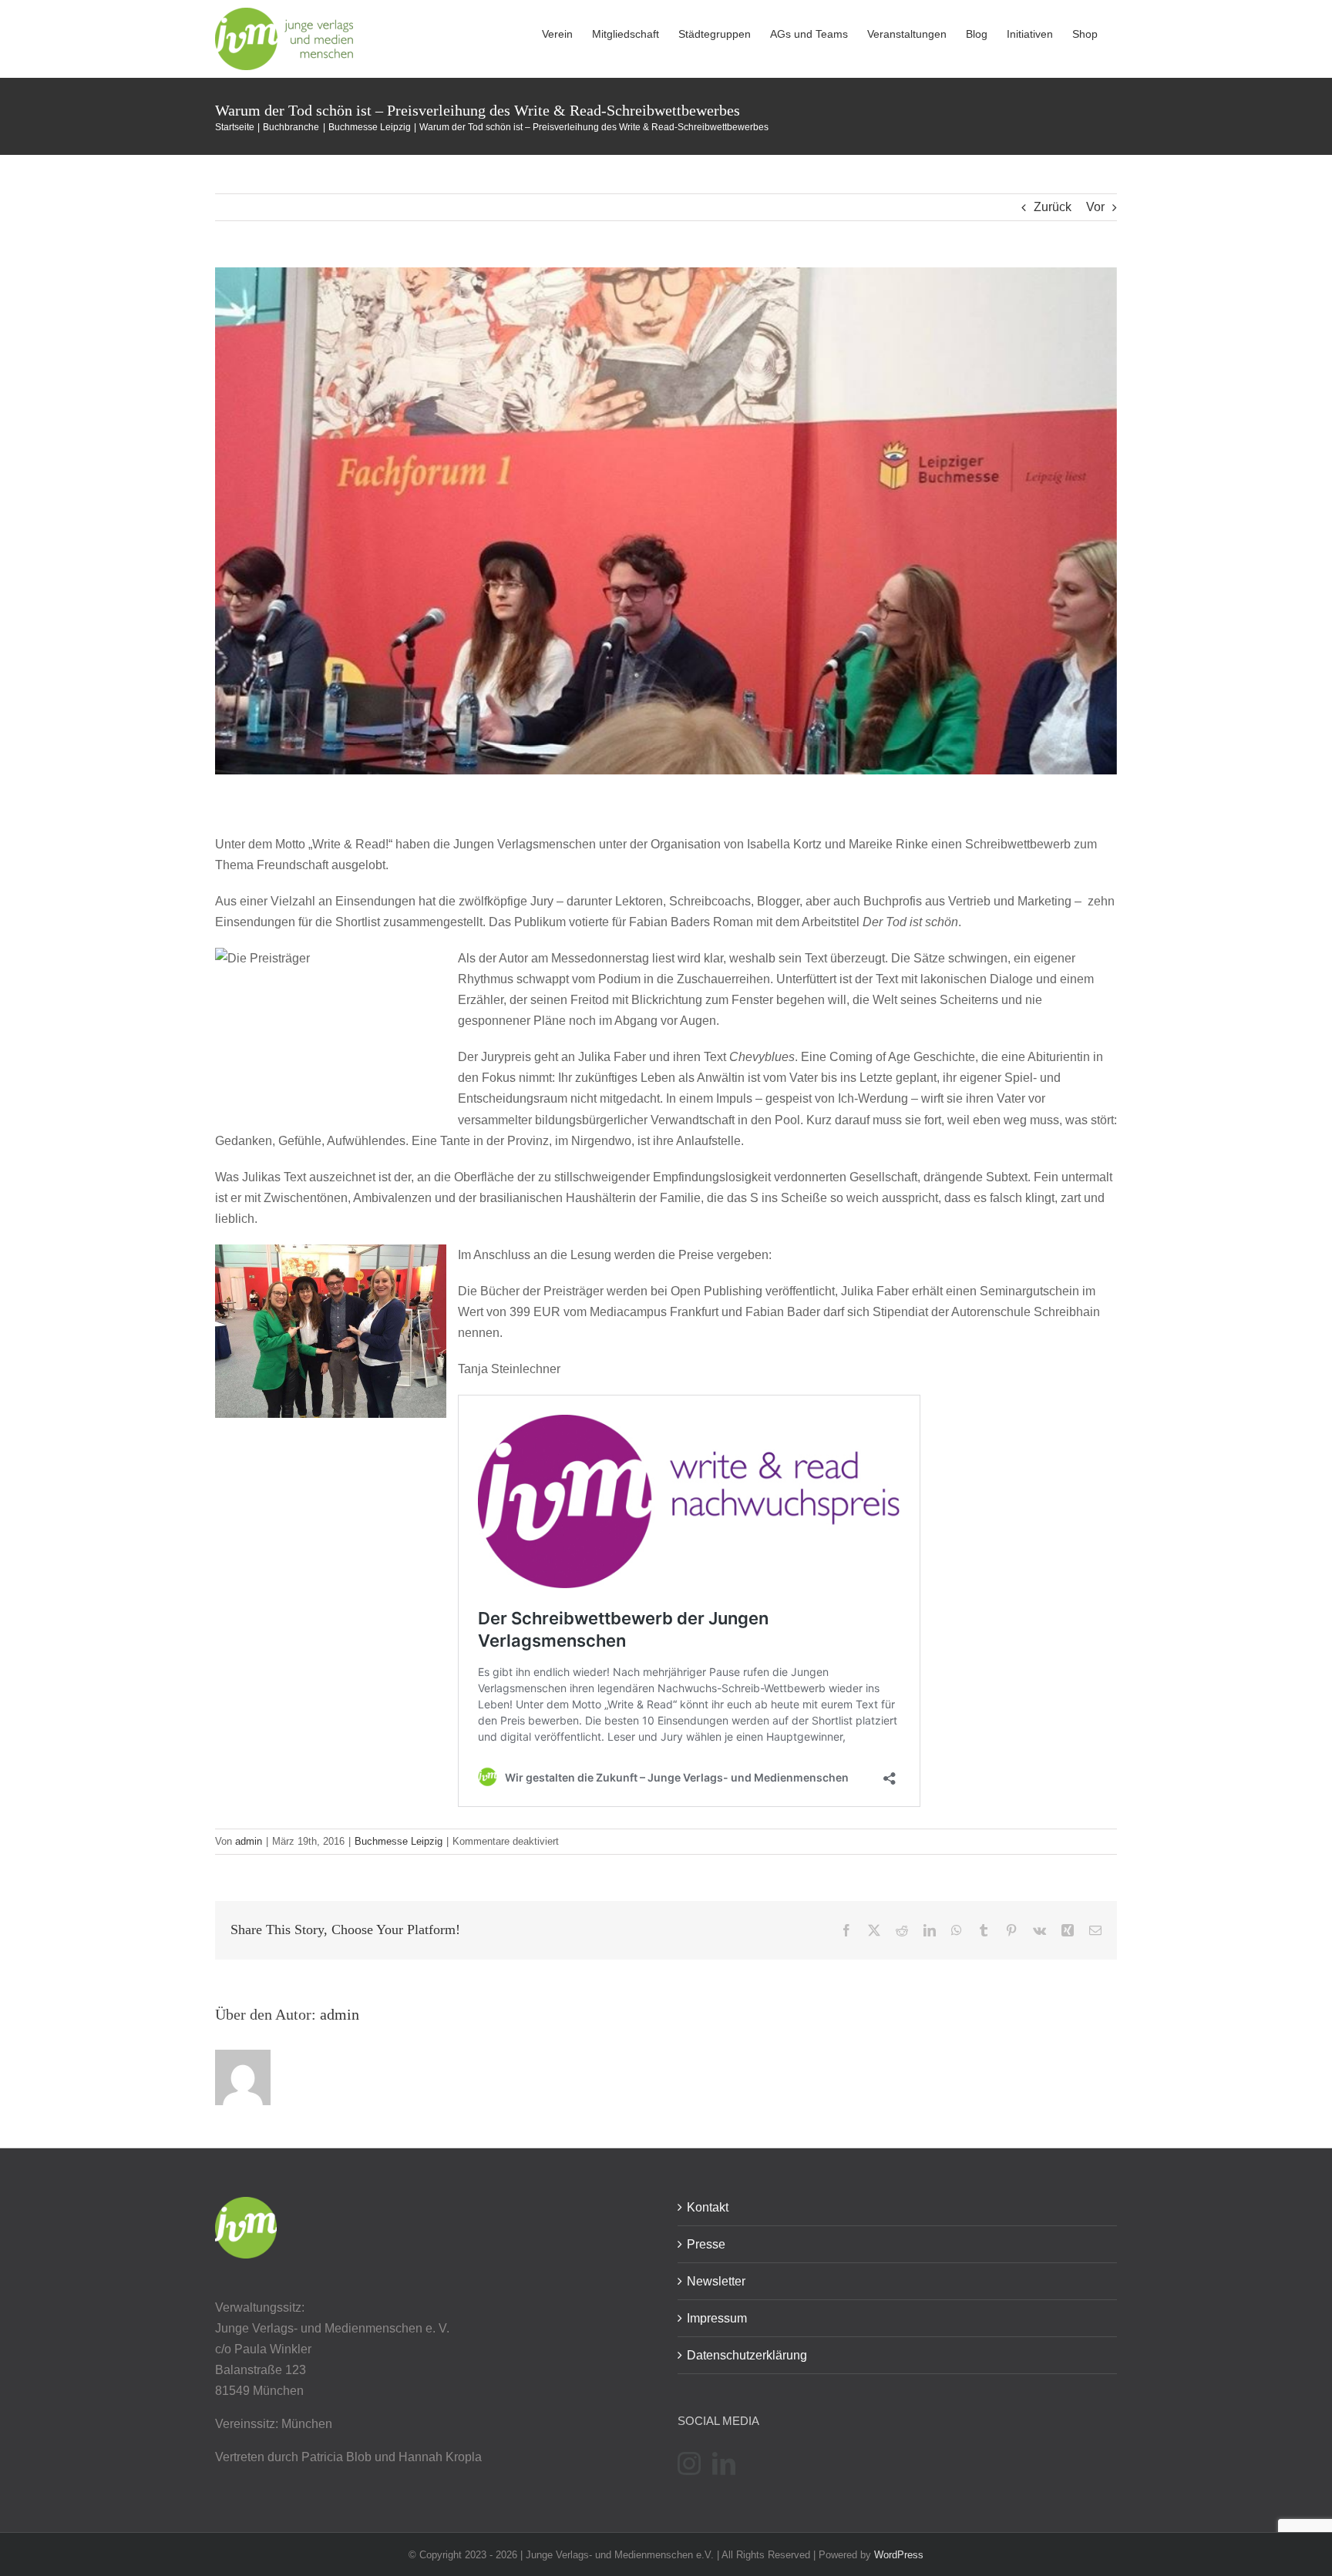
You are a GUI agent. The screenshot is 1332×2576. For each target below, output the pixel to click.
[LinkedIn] (724, 2463)
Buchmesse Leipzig (399, 1841)
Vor (1095, 207)
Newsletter (716, 2281)
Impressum (717, 2318)
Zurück (1053, 207)
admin (249, 1841)
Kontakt (708, 2207)
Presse (706, 2244)
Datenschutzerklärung (747, 2355)
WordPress (899, 2555)
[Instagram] (689, 2463)
